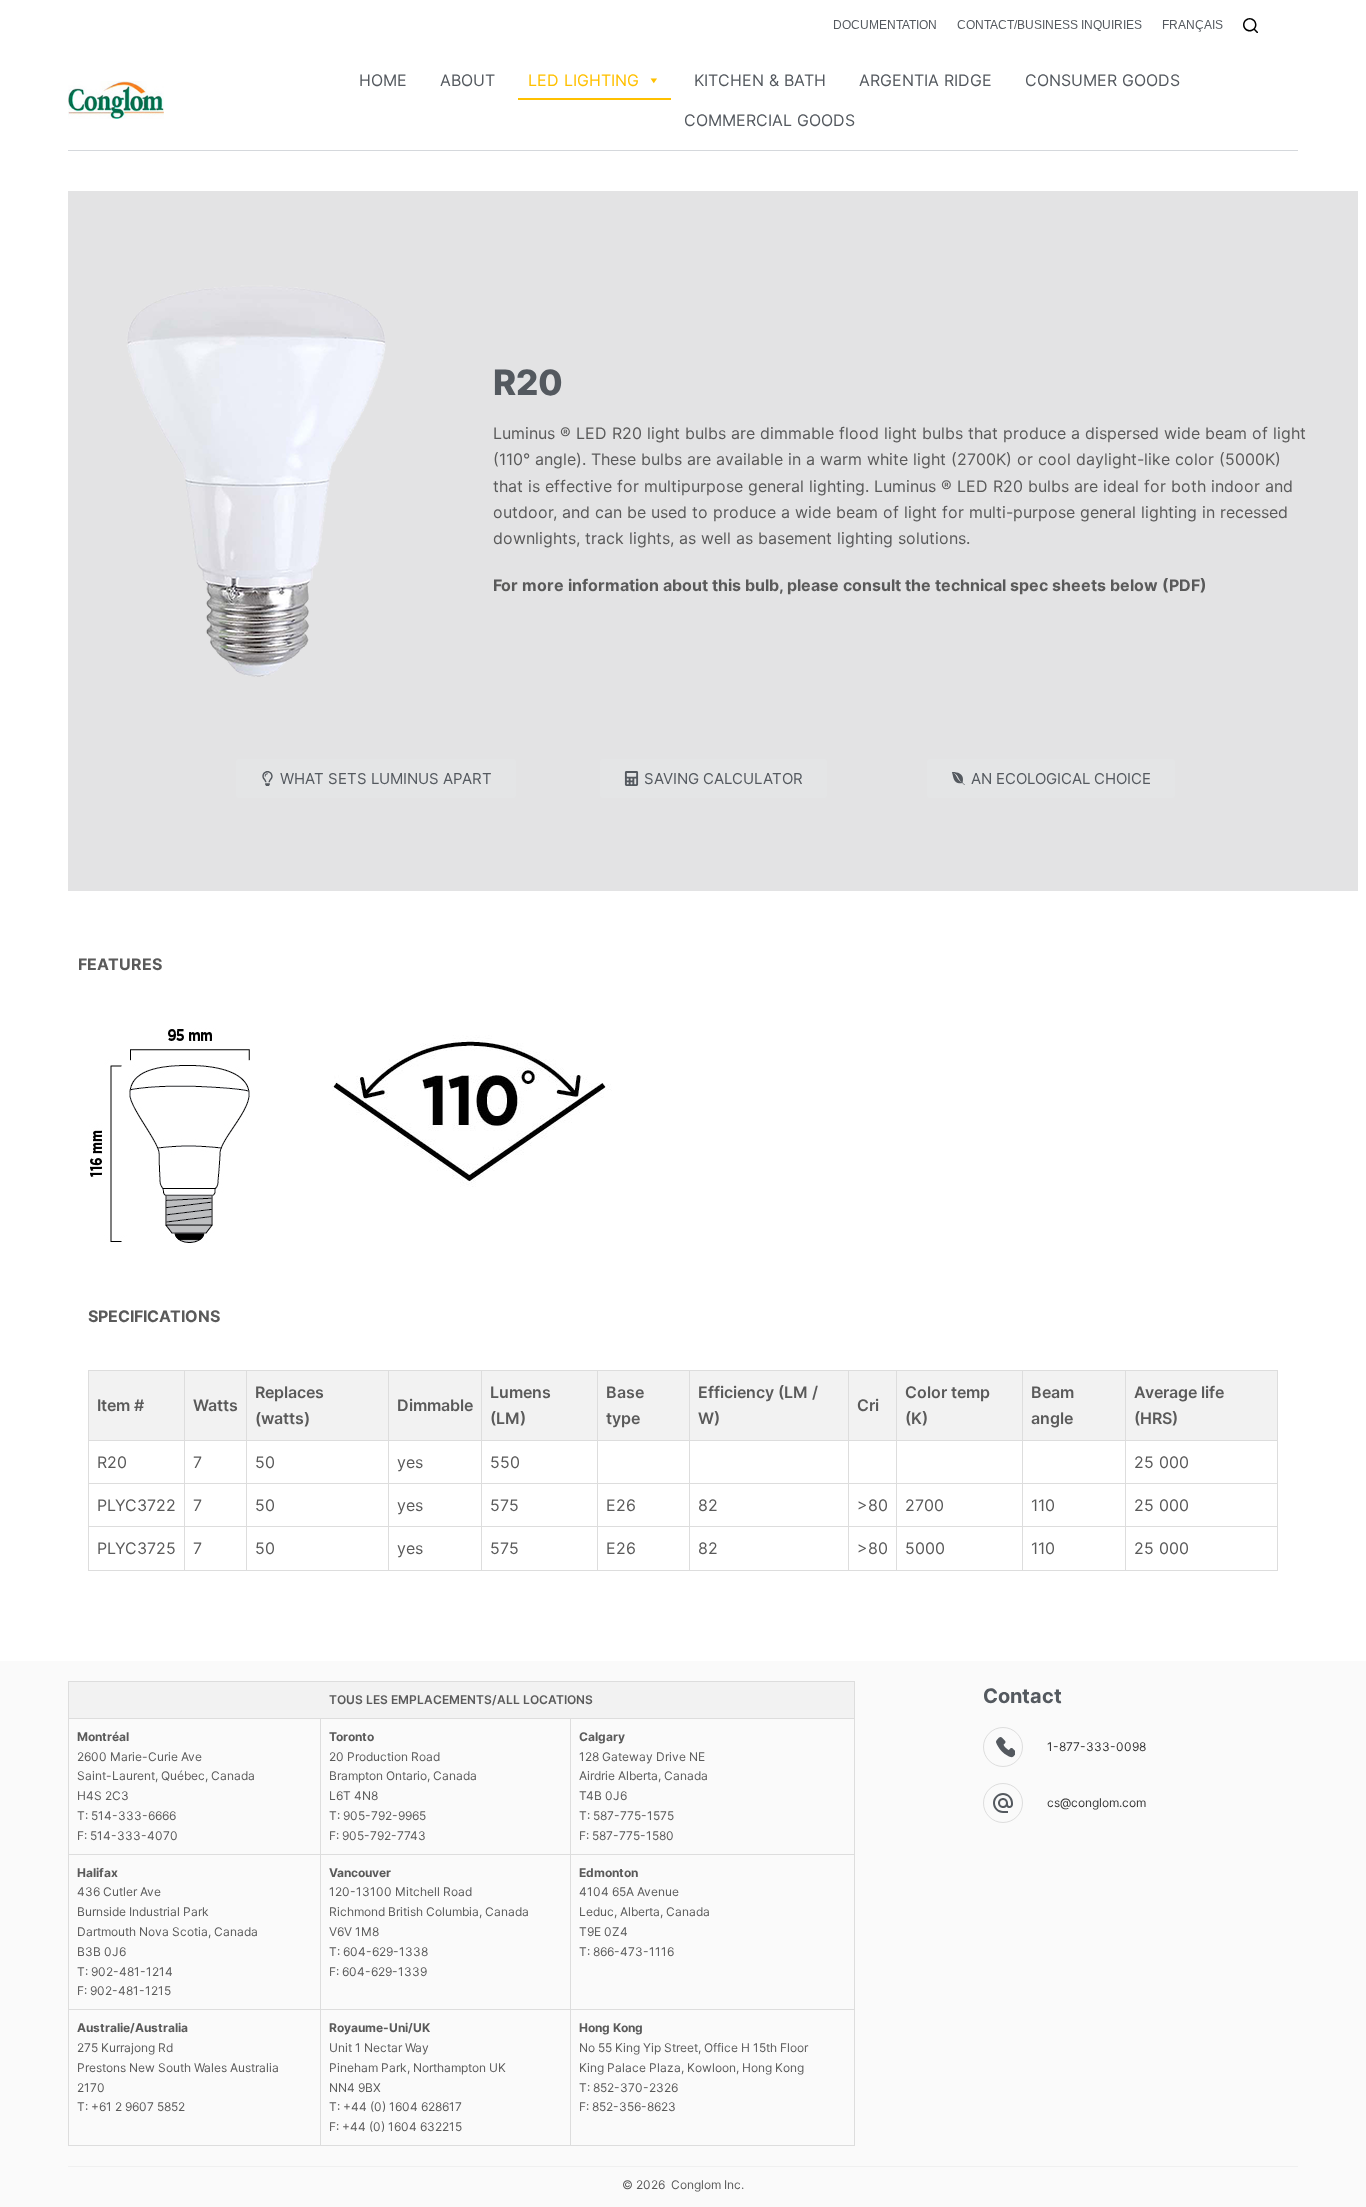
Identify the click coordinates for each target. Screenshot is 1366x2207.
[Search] (1250, 25)
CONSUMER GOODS (1102, 80)
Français (1192, 25)
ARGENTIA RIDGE (925, 80)
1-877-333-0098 (1096, 1746)
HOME (383, 80)
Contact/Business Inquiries (1049, 25)
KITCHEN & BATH (760, 80)
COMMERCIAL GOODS (769, 120)
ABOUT (467, 80)
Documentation (885, 25)
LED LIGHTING (583, 80)
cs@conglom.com (1096, 1802)
